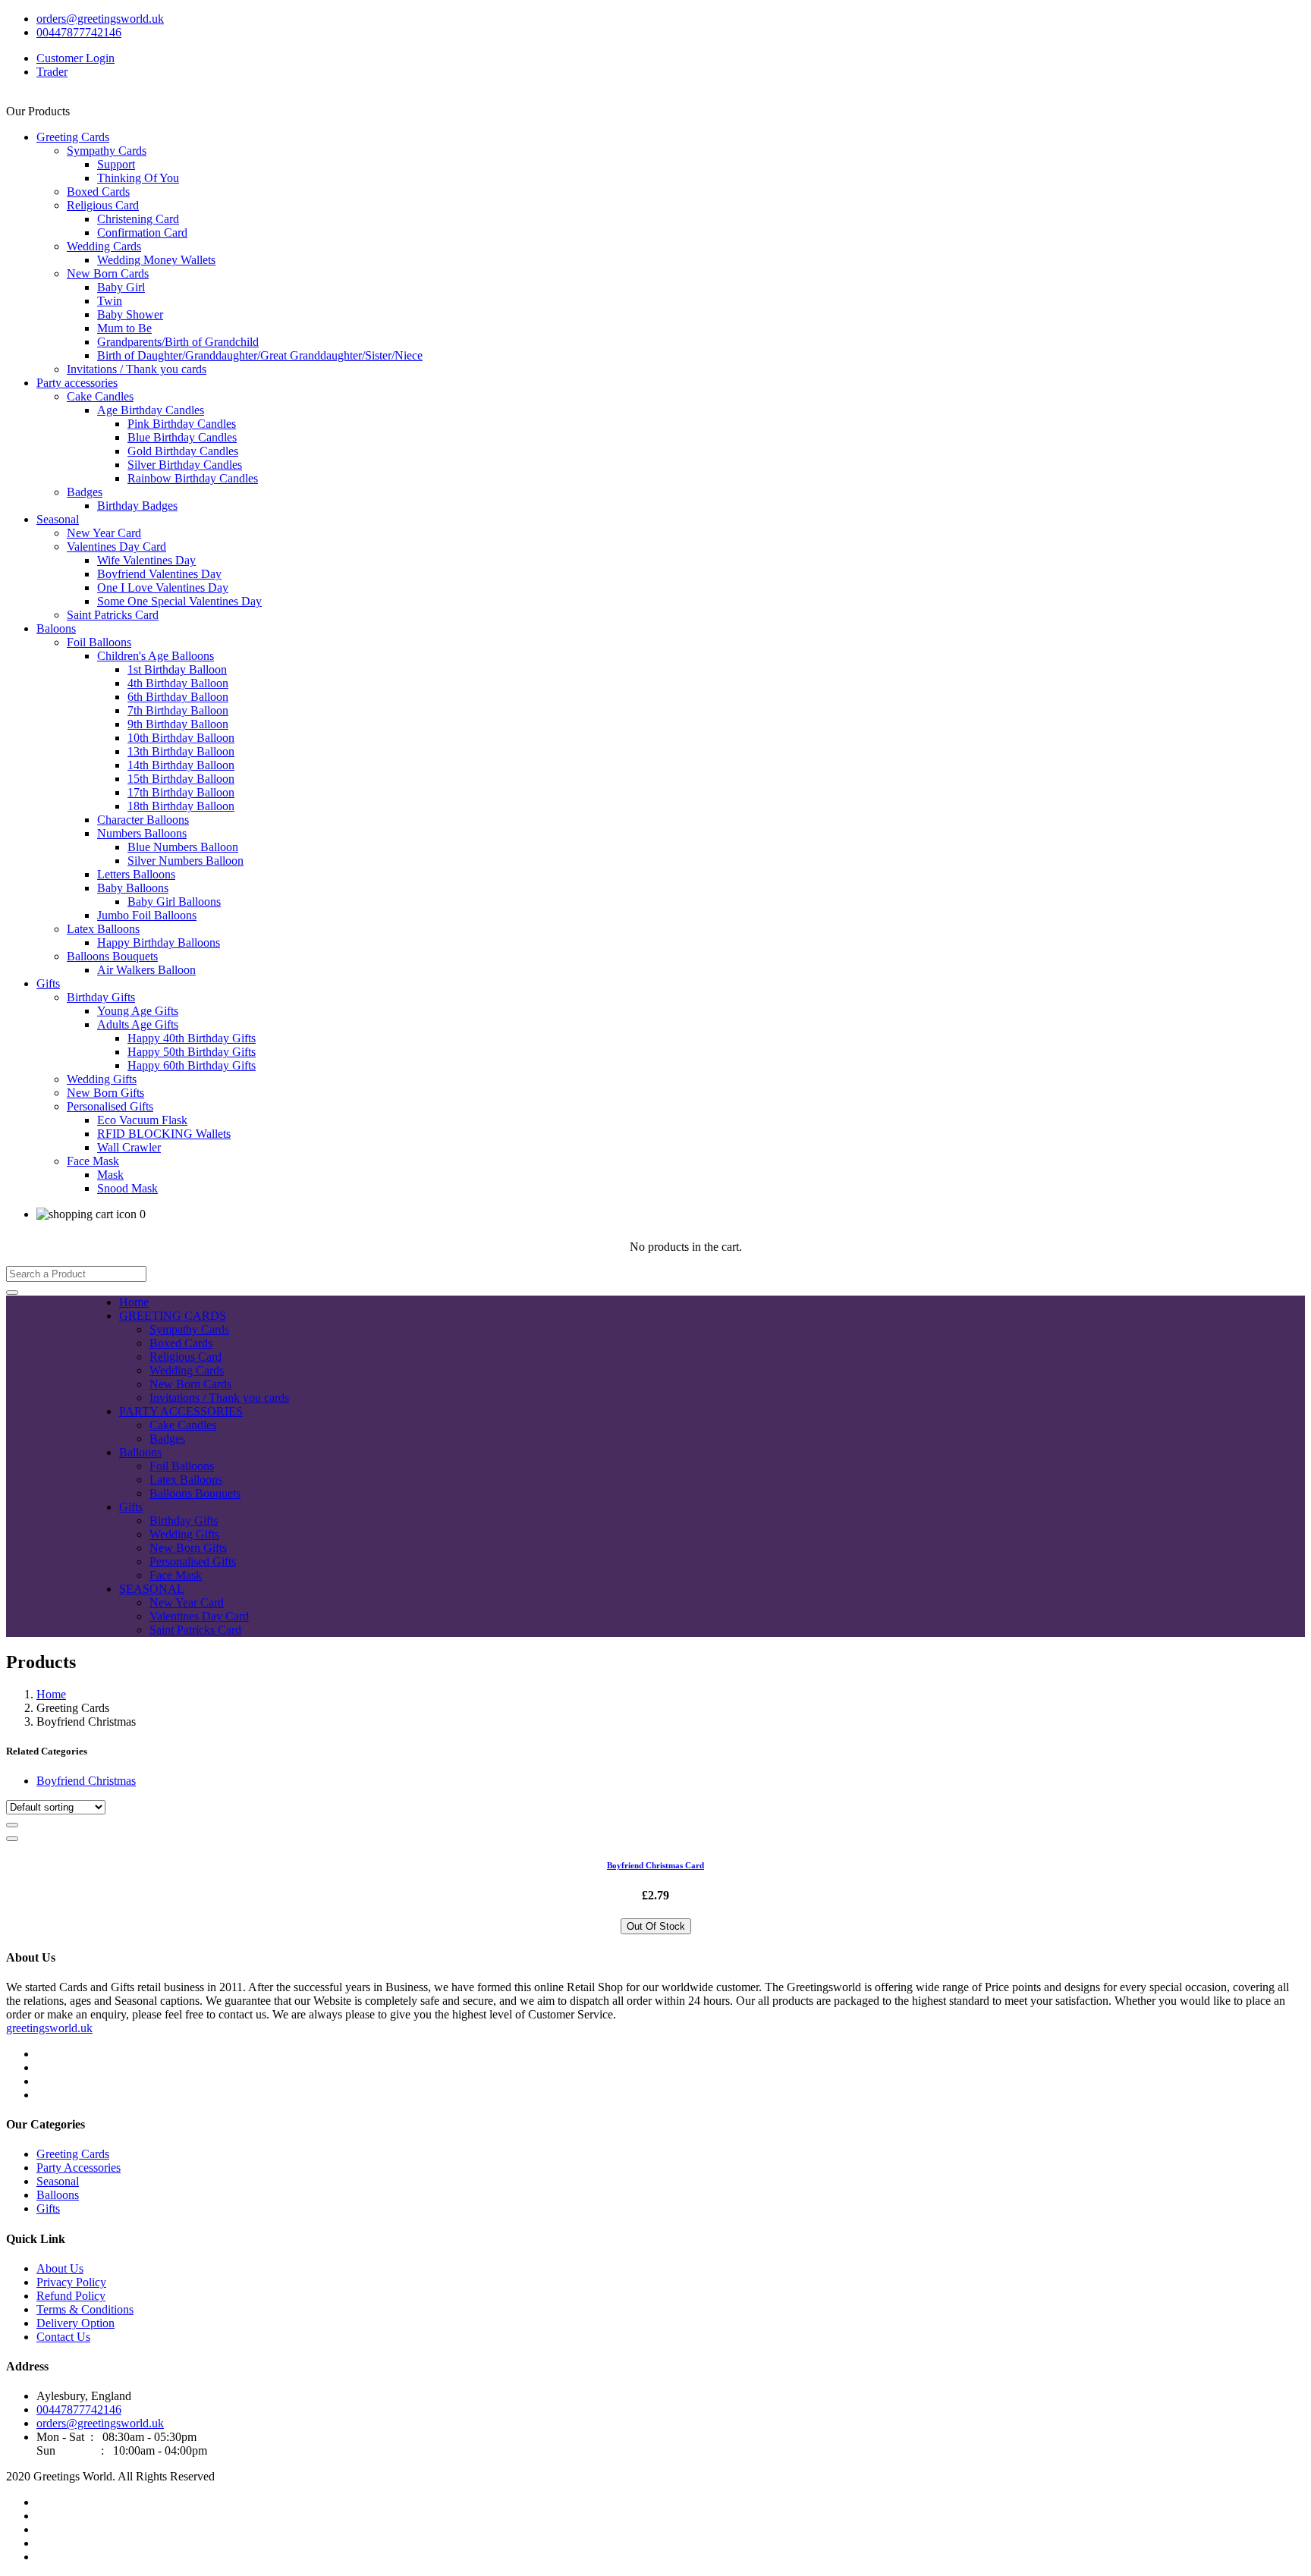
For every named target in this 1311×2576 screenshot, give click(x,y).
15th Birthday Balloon (181, 779)
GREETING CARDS (173, 1316)
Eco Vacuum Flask (142, 1120)
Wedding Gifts (102, 1079)
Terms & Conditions (85, 2309)
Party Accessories (79, 2168)
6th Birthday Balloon (178, 697)
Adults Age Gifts (138, 1024)
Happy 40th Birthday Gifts (192, 1038)
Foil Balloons (99, 642)
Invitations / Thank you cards (137, 369)
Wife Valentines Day (146, 560)
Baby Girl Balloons (174, 902)
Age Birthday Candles (151, 410)
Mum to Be (124, 328)
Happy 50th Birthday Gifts (192, 1052)
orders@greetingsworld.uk (100, 19)
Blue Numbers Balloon (183, 847)
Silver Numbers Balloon (185, 861)
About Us (60, 2268)
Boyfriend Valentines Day (159, 574)
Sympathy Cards (107, 151)
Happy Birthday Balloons (159, 942)
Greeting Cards (73, 137)
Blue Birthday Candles (182, 437)
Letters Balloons (136, 874)
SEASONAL (152, 1589)
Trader (52, 72)
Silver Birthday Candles (185, 465)
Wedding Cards (104, 246)
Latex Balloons (103, 929)
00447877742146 (79, 32)
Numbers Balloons (142, 833)
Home (134, 1302)
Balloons (140, 1452)
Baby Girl (121, 287)
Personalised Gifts (110, 1106)
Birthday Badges (137, 506)
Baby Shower (130, 314)
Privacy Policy (71, 2282)
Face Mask (93, 1161)
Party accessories (77, 383)
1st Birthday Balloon (177, 669)
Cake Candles (100, 396)
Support (116, 164)
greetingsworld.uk (49, 2028)
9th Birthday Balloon (178, 724)
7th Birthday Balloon (178, 710)
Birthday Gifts (101, 997)
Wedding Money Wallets (156, 260)
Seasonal (58, 519)
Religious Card (103, 205)
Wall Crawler (129, 1147)
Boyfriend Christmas (86, 1781)
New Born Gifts (105, 1093)
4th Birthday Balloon (178, 683)
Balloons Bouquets (112, 956)
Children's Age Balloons (156, 656)
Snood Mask (127, 1188)
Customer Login (75, 58)
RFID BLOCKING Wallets (164, 1134)
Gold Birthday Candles (183, 451)
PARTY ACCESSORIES (181, 1411)
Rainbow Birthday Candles (193, 478)
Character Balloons (143, 820)
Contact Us (63, 2337)
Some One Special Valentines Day (179, 601)
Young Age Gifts (138, 1011)
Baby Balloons (133, 888)
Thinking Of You (138, 178)
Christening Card (138, 219)
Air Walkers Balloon (146, 970)
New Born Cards (108, 273)
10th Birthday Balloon (181, 738)
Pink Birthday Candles (182, 424)
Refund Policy (71, 2296)
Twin (110, 301)
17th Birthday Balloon (181, 792)
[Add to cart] (12, 1825)
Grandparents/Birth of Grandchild (178, 342)
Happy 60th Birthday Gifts (192, 1065)
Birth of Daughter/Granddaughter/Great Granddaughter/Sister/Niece (260, 355)
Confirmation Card (142, 232)
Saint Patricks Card (113, 615)
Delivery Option (75, 2323)
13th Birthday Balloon (181, 751)
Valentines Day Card (116, 547)
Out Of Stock (656, 1926)
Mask (110, 1175)
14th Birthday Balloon (181, 765)
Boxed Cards (98, 192)
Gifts (48, 983)
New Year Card (104, 533)
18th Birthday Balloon (181, 806)
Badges (85, 492)
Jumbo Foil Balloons (147, 915)
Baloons (56, 628)
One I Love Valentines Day (163, 587)
